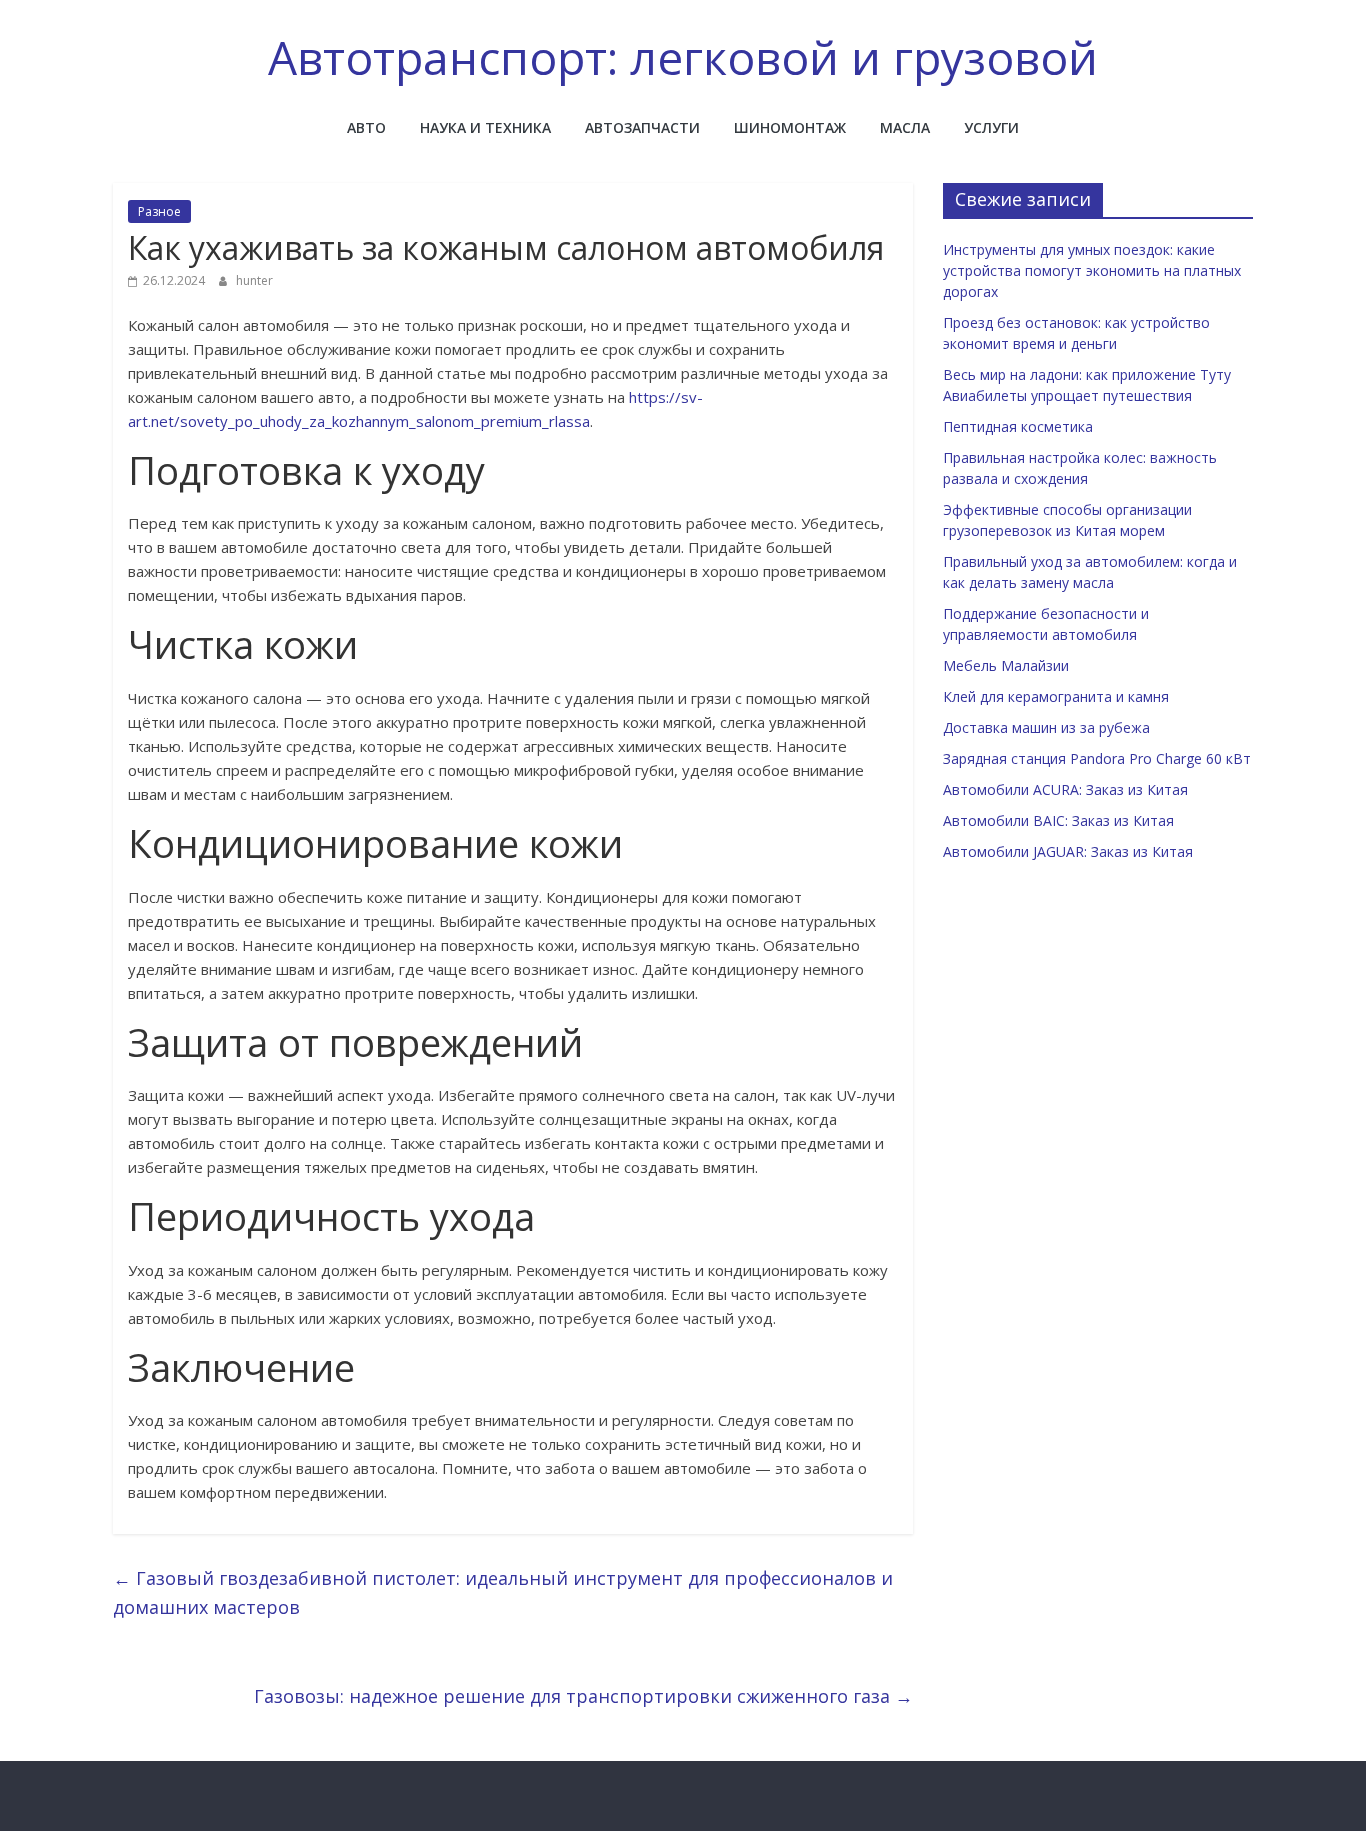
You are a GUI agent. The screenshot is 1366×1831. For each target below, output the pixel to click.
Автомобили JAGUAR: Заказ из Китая (1068, 851)
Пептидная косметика (1018, 426)
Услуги (991, 127)
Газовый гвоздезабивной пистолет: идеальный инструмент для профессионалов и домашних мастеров (503, 1592)
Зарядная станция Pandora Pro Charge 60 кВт (1097, 758)
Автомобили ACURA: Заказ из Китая (1065, 789)
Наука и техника (485, 127)
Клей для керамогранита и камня (1056, 696)
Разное (159, 211)
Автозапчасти (642, 127)
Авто (366, 127)
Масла (905, 127)
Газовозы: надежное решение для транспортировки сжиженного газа (583, 1696)
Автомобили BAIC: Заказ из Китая (1058, 820)
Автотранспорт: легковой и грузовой (683, 57)
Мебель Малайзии (1006, 665)
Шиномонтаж (790, 127)
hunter (254, 280)
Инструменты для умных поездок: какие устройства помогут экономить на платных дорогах (1092, 270)
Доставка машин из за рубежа (1046, 727)
